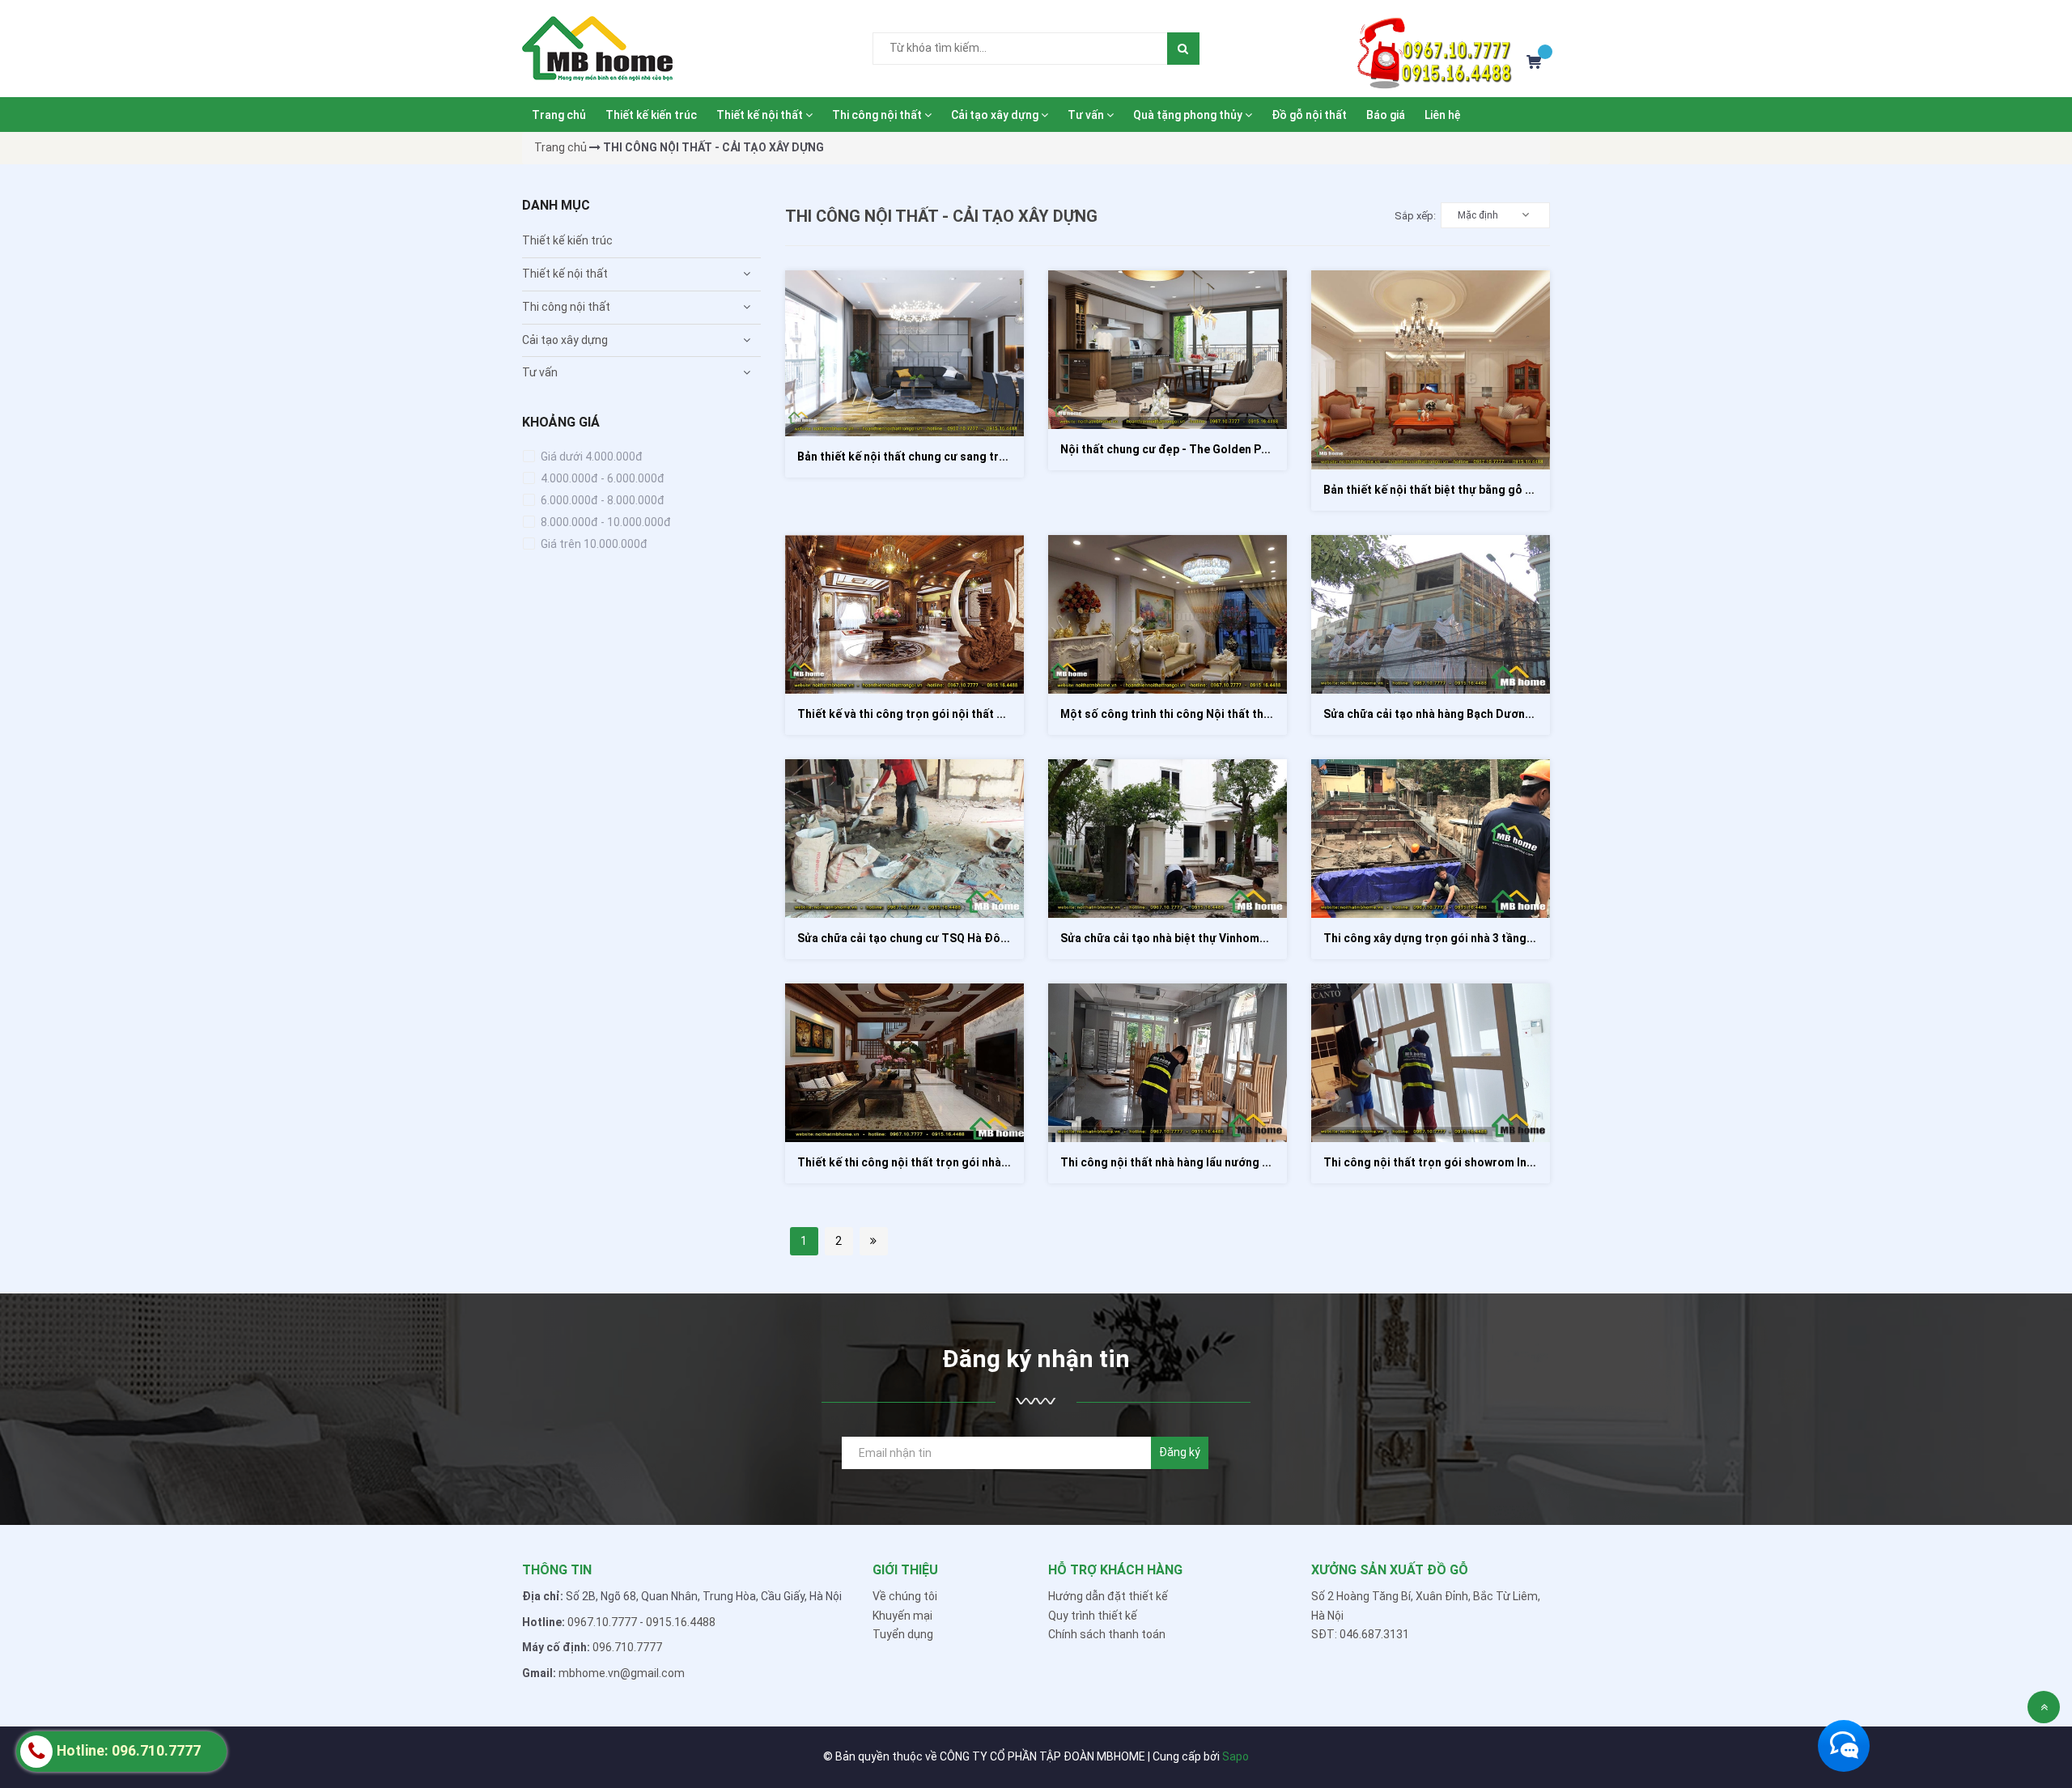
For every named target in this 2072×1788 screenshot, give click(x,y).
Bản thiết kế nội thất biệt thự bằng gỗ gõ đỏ (1440, 490)
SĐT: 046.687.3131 (1360, 1634)
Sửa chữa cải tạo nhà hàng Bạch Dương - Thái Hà (1453, 714)
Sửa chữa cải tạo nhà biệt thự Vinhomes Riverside (1193, 938)
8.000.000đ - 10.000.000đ (605, 522)
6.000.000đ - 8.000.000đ (601, 500)
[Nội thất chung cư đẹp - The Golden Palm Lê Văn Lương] (1168, 350)
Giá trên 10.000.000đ (593, 544)
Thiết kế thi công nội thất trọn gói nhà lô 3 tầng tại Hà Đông (957, 1162)
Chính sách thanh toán (1107, 1634)
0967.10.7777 (602, 1622)
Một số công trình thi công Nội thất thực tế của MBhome (1211, 714)
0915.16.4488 (681, 1622)
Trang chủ (559, 115)
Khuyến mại (902, 1616)
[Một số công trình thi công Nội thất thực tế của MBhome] (1168, 614)
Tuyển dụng (903, 1634)
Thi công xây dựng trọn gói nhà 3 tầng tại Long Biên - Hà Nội (1484, 938)
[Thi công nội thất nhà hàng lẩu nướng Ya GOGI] (1168, 1063)
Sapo (1236, 1756)
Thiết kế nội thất (761, 115)
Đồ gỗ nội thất (1309, 115)
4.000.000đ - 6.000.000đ (601, 478)
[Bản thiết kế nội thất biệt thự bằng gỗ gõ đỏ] (1431, 370)
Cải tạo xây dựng (996, 115)
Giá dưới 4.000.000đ (590, 457)
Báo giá (1386, 115)
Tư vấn (1087, 115)
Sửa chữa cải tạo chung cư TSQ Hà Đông (906, 938)
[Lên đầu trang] (2044, 1707)
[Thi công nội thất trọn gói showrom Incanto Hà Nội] (1431, 1063)
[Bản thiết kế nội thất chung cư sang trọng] (904, 353)
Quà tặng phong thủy (1189, 115)
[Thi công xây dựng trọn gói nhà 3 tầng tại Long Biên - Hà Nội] (1431, 839)
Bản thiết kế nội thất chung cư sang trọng (909, 457)
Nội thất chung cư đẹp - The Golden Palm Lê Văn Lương (1208, 449)
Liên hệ (1443, 115)
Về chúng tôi (905, 1596)
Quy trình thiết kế (1093, 1616)
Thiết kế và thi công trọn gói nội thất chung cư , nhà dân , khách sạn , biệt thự (1003, 714)
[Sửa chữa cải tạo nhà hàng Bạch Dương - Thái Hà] (1431, 614)
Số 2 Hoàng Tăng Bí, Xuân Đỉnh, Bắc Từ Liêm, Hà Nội (1426, 1606)
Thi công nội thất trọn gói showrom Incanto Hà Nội (1460, 1162)
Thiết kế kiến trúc (651, 115)
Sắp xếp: (1415, 216)
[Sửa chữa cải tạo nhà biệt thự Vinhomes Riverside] (1168, 839)
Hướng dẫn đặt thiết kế (1108, 1596)
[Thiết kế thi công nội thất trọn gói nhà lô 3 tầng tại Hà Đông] (904, 1063)
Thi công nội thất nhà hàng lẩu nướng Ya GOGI (1182, 1162)
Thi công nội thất (878, 115)
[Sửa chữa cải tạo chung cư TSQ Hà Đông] (904, 839)
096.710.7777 (627, 1647)
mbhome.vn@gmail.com (622, 1673)
